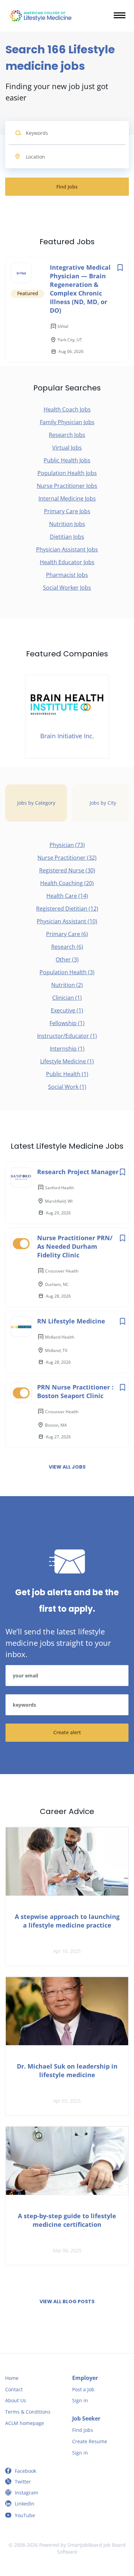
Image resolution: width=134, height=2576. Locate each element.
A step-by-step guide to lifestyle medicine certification (67, 2220)
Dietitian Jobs (67, 537)
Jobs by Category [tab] (36, 803)
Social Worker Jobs (67, 588)
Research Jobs (67, 435)
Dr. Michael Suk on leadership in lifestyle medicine (67, 2070)
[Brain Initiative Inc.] (67, 717)
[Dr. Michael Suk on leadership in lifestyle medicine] (67, 2011)
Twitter (23, 2482)
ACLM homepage (25, 2423)
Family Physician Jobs (67, 422)
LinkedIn (25, 2504)
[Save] (120, 267)
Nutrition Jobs (67, 524)
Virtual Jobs (67, 448)
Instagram (26, 2493)
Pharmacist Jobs (67, 575)
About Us (16, 2400)
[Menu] (120, 15)
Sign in (80, 2400)
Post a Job (83, 2389)
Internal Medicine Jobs (67, 498)
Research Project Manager (78, 1172)
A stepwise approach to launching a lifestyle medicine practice (67, 1921)
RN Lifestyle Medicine (71, 1321)
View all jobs (67, 1467)
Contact (14, 2389)
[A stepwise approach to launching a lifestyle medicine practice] (67, 1861)
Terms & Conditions (28, 2412)
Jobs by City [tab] (103, 803)
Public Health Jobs (67, 460)
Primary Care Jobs (67, 511)
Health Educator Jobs (67, 562)
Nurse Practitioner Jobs (67, 486)
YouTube (25, 2515)
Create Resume (90, 2441)
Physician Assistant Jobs (67, 549)
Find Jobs (67, 187)
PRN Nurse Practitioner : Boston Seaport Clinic (75, 1391)
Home (12, 2378)
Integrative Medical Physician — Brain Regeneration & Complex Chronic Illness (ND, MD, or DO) (80, 289)
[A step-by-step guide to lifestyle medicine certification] (67, 2161)
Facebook (25, 2471)
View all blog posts (67, 2301)
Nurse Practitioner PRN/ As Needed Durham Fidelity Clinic (75, 1246)
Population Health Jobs (67, 473)
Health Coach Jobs (67, 409)
